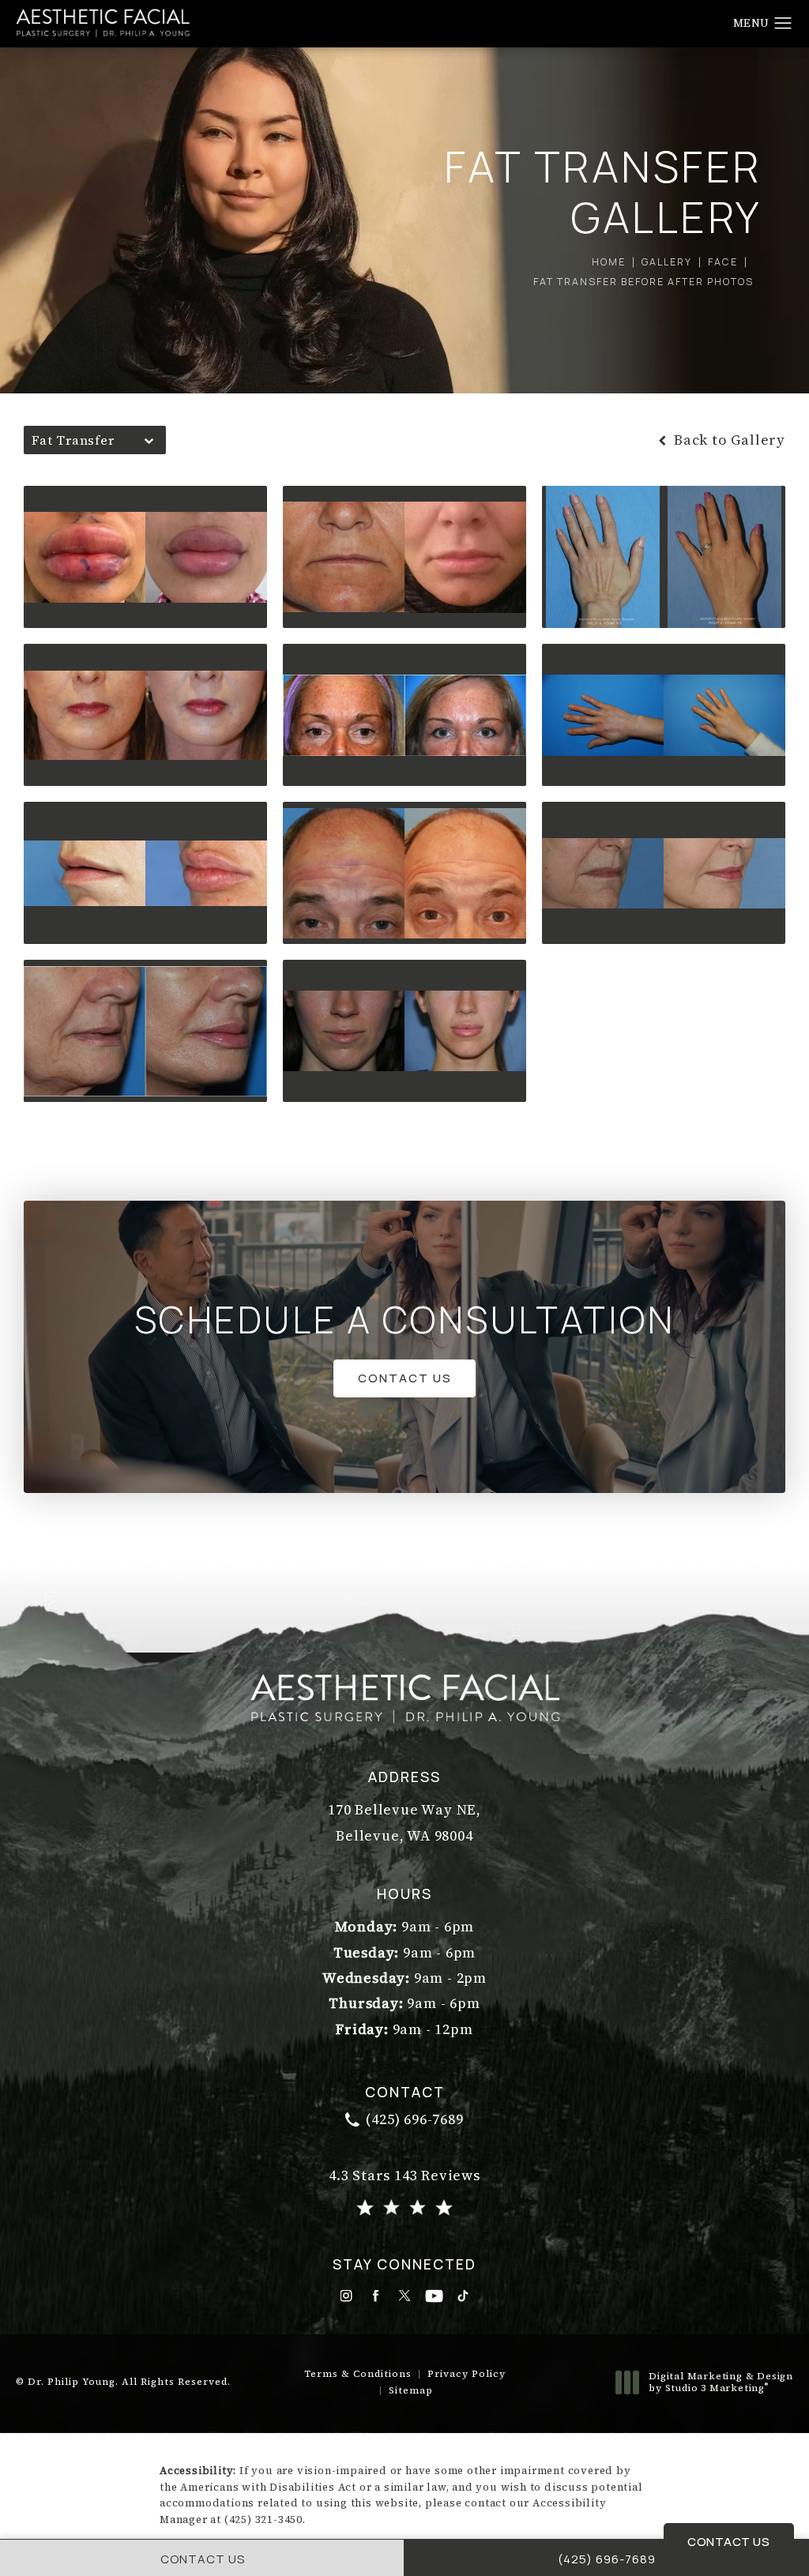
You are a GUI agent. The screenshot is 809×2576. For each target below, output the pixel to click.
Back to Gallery (728, 440)
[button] (783, 24)
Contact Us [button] (728, 2541)
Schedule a (405, 1320)
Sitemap (411, 2390)
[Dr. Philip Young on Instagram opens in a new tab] (346, 2296)
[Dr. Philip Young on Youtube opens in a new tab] (434, 2296)
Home (609, 262)
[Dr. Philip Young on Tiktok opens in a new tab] (463, 2296)
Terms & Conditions (358, 2374)
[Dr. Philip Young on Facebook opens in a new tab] (376, 2296)
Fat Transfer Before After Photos (643, 282)
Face (723, 262)
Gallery (667, 262)
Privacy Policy (467, 2374)
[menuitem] (346, 2296)
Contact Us (405, 1378)
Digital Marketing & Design (721, 2383)
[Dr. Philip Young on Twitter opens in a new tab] (405, 2296)
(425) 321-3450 (263, 2520)
